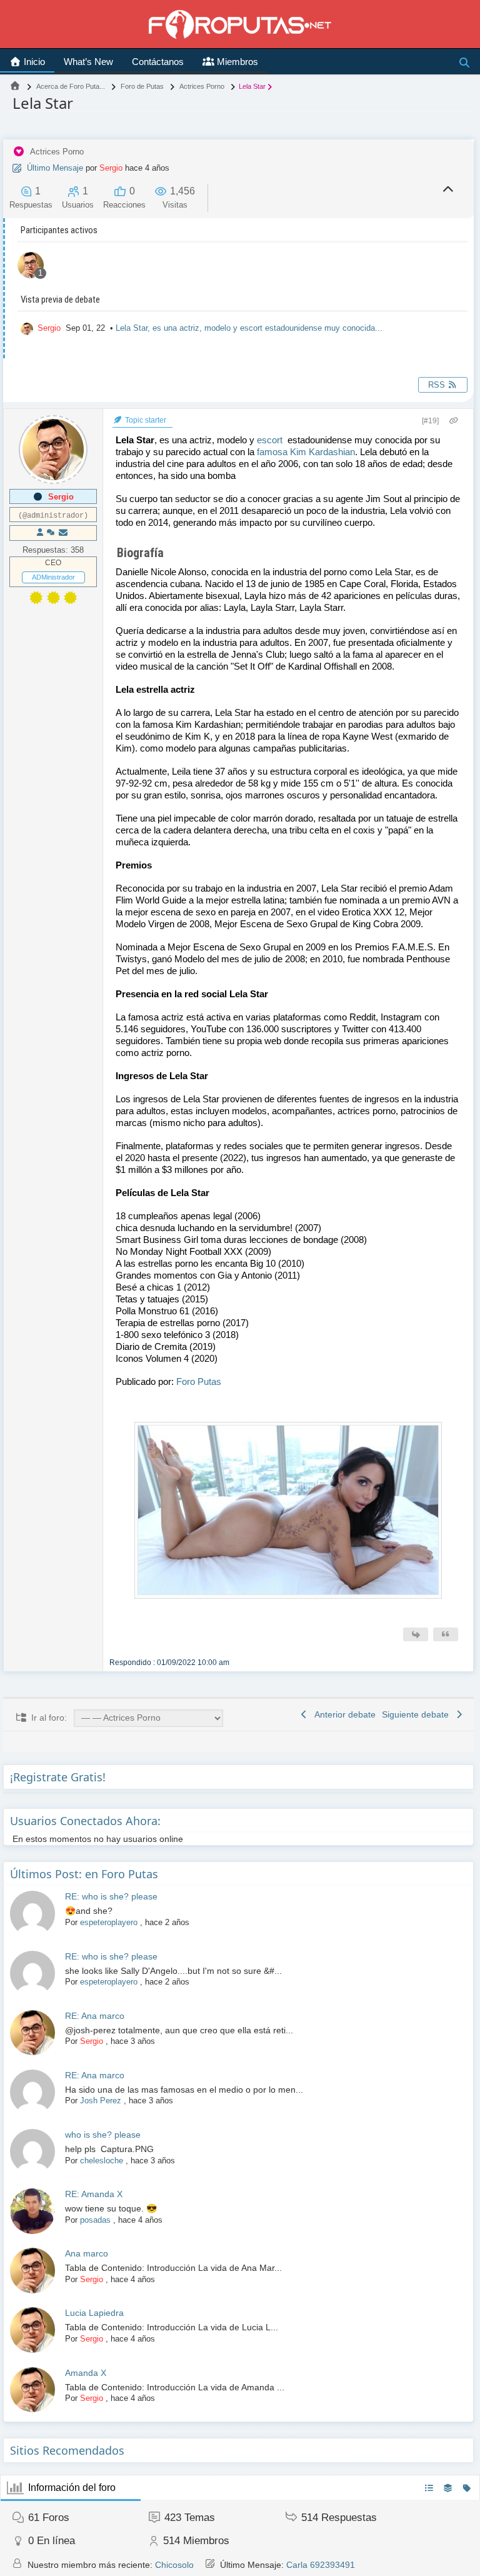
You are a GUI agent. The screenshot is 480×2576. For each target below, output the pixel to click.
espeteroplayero (109, 1922)
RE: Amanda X (94, 2194)
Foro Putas (199, 1381)
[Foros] (15, 86)
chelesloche (102, 2161)
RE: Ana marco (95, 2016)
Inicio (33, 62)
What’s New (88, 62)
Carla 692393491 (321, 2565)
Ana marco (87, 2253)
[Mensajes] (63, 533)
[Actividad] (51, 533)
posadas (95, 2220)
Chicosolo (174, 2565)
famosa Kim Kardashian (306, 452)
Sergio (111, 168)
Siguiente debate (418, 1714)
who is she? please (103, 2135)
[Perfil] (40, 533)
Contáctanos (158, 62)
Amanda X (86, 2373)
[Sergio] (31, 267)
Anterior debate (343, 1714)
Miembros (236, 62)
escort (270, 440)
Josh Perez (101, 2101)
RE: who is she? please (111, 1896)
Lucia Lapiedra (94, 2313)
